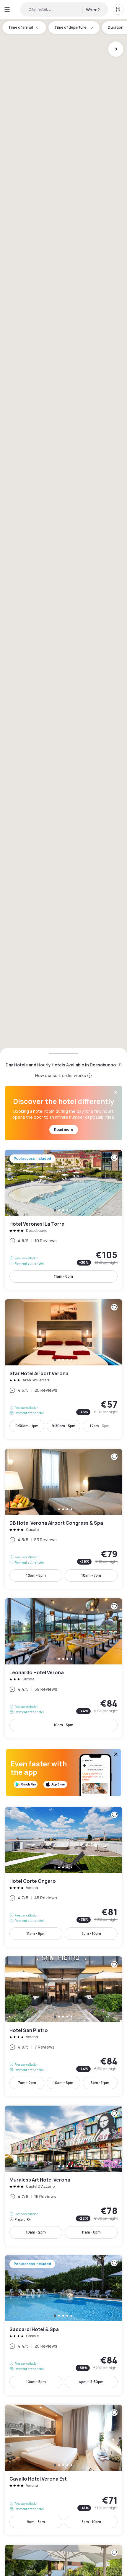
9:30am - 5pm (63, 1426)
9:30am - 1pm (27, 1426)
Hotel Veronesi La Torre (63, 1220)
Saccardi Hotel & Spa (63, 2325)
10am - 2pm (36, 2232)
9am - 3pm (36, 2522)
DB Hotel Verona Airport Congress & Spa (63, 1519)
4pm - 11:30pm (91, 2382)
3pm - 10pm (91, 1933)
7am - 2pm (27, 2083)
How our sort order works (61, 1075)
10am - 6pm (63, 2083)
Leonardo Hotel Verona (63, 1668)
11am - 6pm (63, 1276)
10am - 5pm (36, 1575)
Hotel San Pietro (63, 2026)
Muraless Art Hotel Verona (63, 2176)
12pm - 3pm (100, 1426)
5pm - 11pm (100, 2083)
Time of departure (70, 27)
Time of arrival (21, 27)
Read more (64, 1129)
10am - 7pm (91, 1575)
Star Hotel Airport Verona (63, 1369)
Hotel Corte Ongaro (63, 1877)
